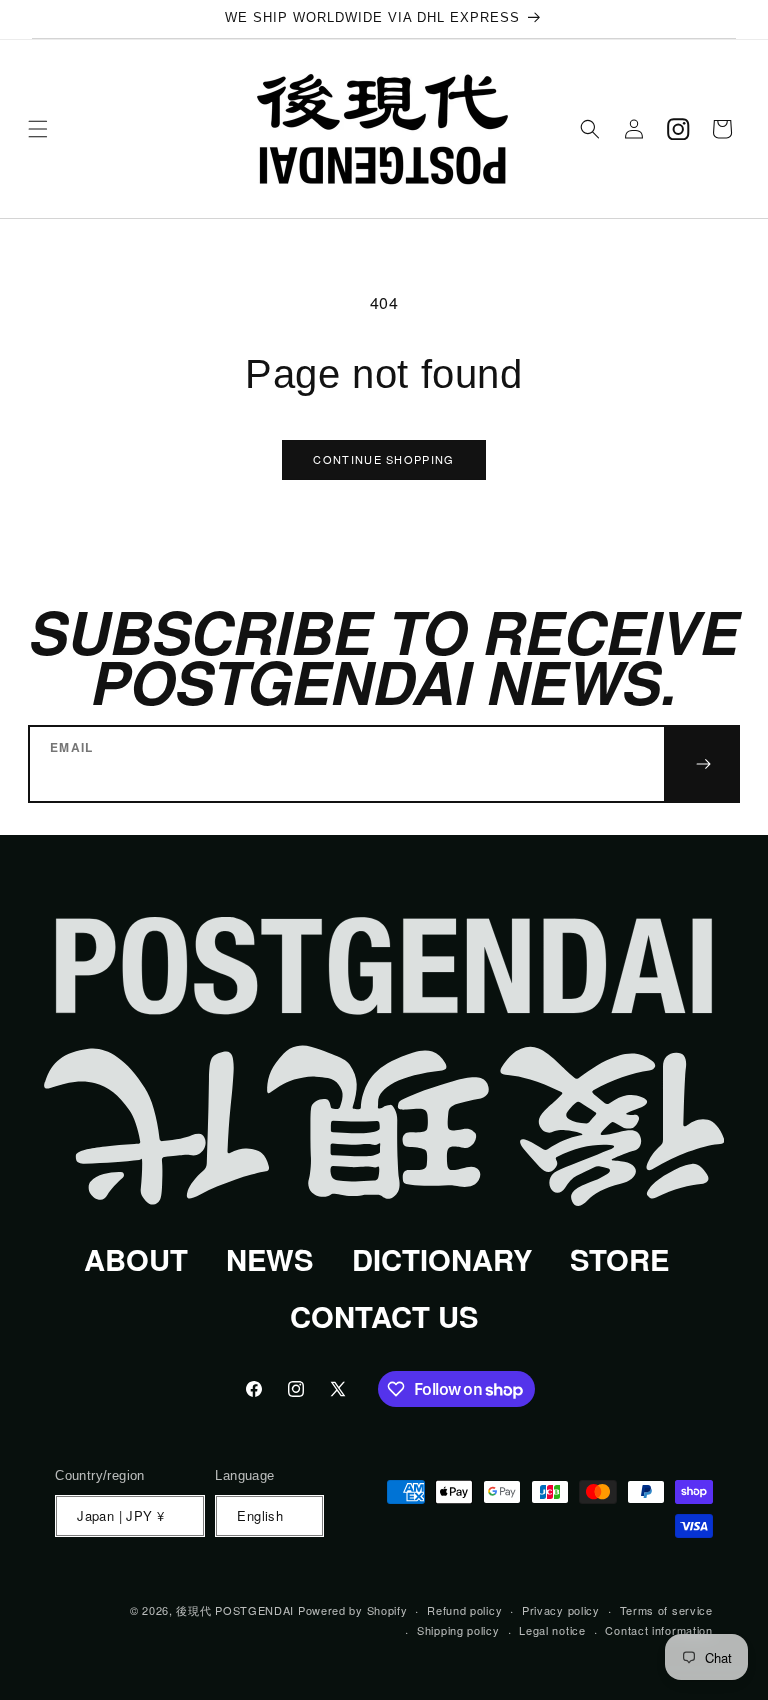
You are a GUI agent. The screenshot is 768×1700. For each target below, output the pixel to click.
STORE (619, 1259)
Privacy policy (561, 1610)
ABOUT (136, 1259)
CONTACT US (384, 1316)
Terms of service (666, 1610)
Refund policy (464, 1610)
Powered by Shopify (353, 1610)
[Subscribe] (702, 764)
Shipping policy (458, 1630)
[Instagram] (678, 129)
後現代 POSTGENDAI (235, 1610)
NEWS (269, 1259)
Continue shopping (383, 459)
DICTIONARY (442, 1259)
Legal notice (552, 1630)
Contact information (658, 1630)
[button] (38, 129)
